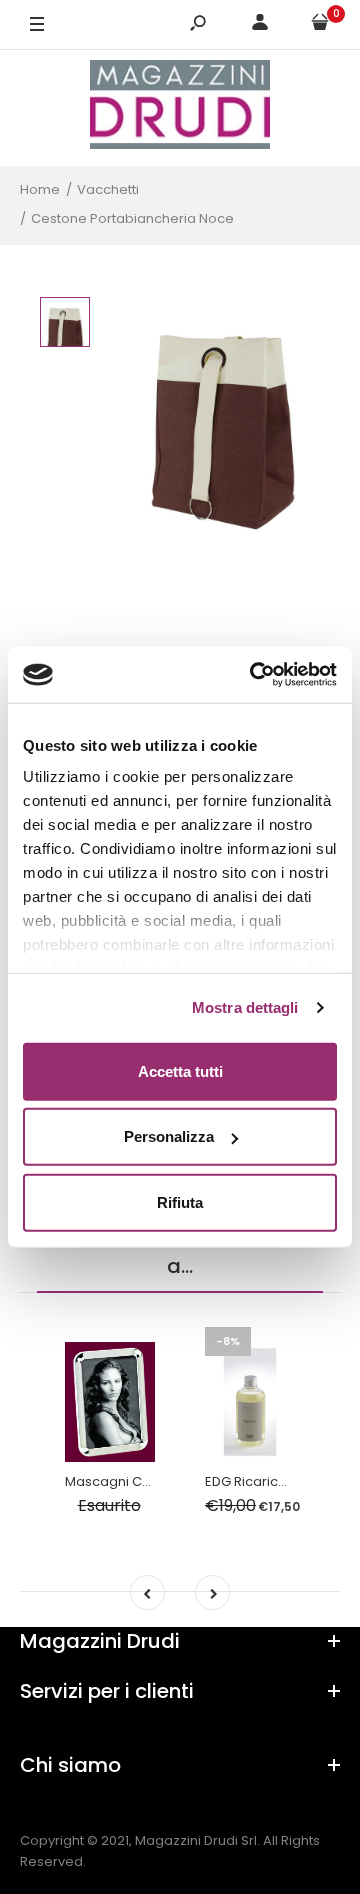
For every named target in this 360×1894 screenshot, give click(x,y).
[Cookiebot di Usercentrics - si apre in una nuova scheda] (254, 675)
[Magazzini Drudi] (180, 107)
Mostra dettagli (245, 1007)
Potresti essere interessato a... (180, 1250)
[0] (320, 25)
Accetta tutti (180, 1070)
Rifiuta (180, 1201)
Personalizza (169, 1136)
